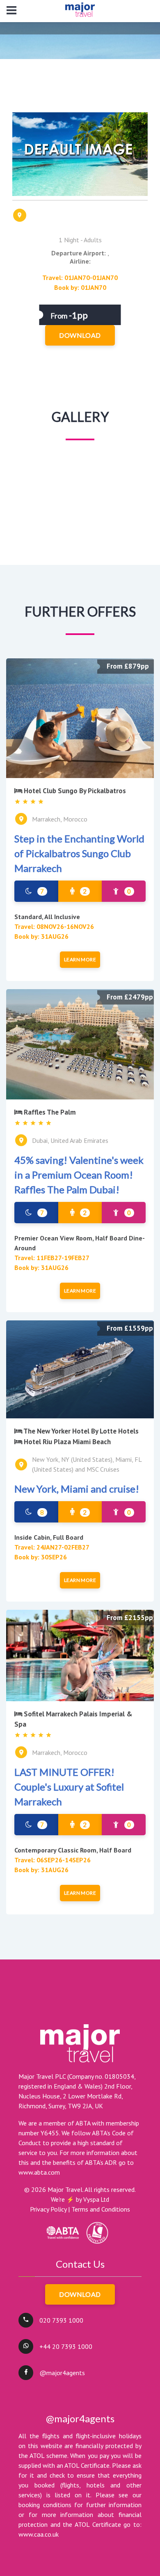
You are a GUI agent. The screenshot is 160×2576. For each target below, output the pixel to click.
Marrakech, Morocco (60, 819)
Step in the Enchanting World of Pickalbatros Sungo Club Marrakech (79, 853)
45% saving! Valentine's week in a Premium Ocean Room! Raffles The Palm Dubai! (79, 1175)
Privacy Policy (48, 2209)
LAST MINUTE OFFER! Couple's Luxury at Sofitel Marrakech (69, 1787)
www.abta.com (39, 2172)
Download (80, 2294)
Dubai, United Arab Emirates (70, 1140)
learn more (80, 959)
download (80, 335)
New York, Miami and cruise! (77, 1489)
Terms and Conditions (101, 2209)
